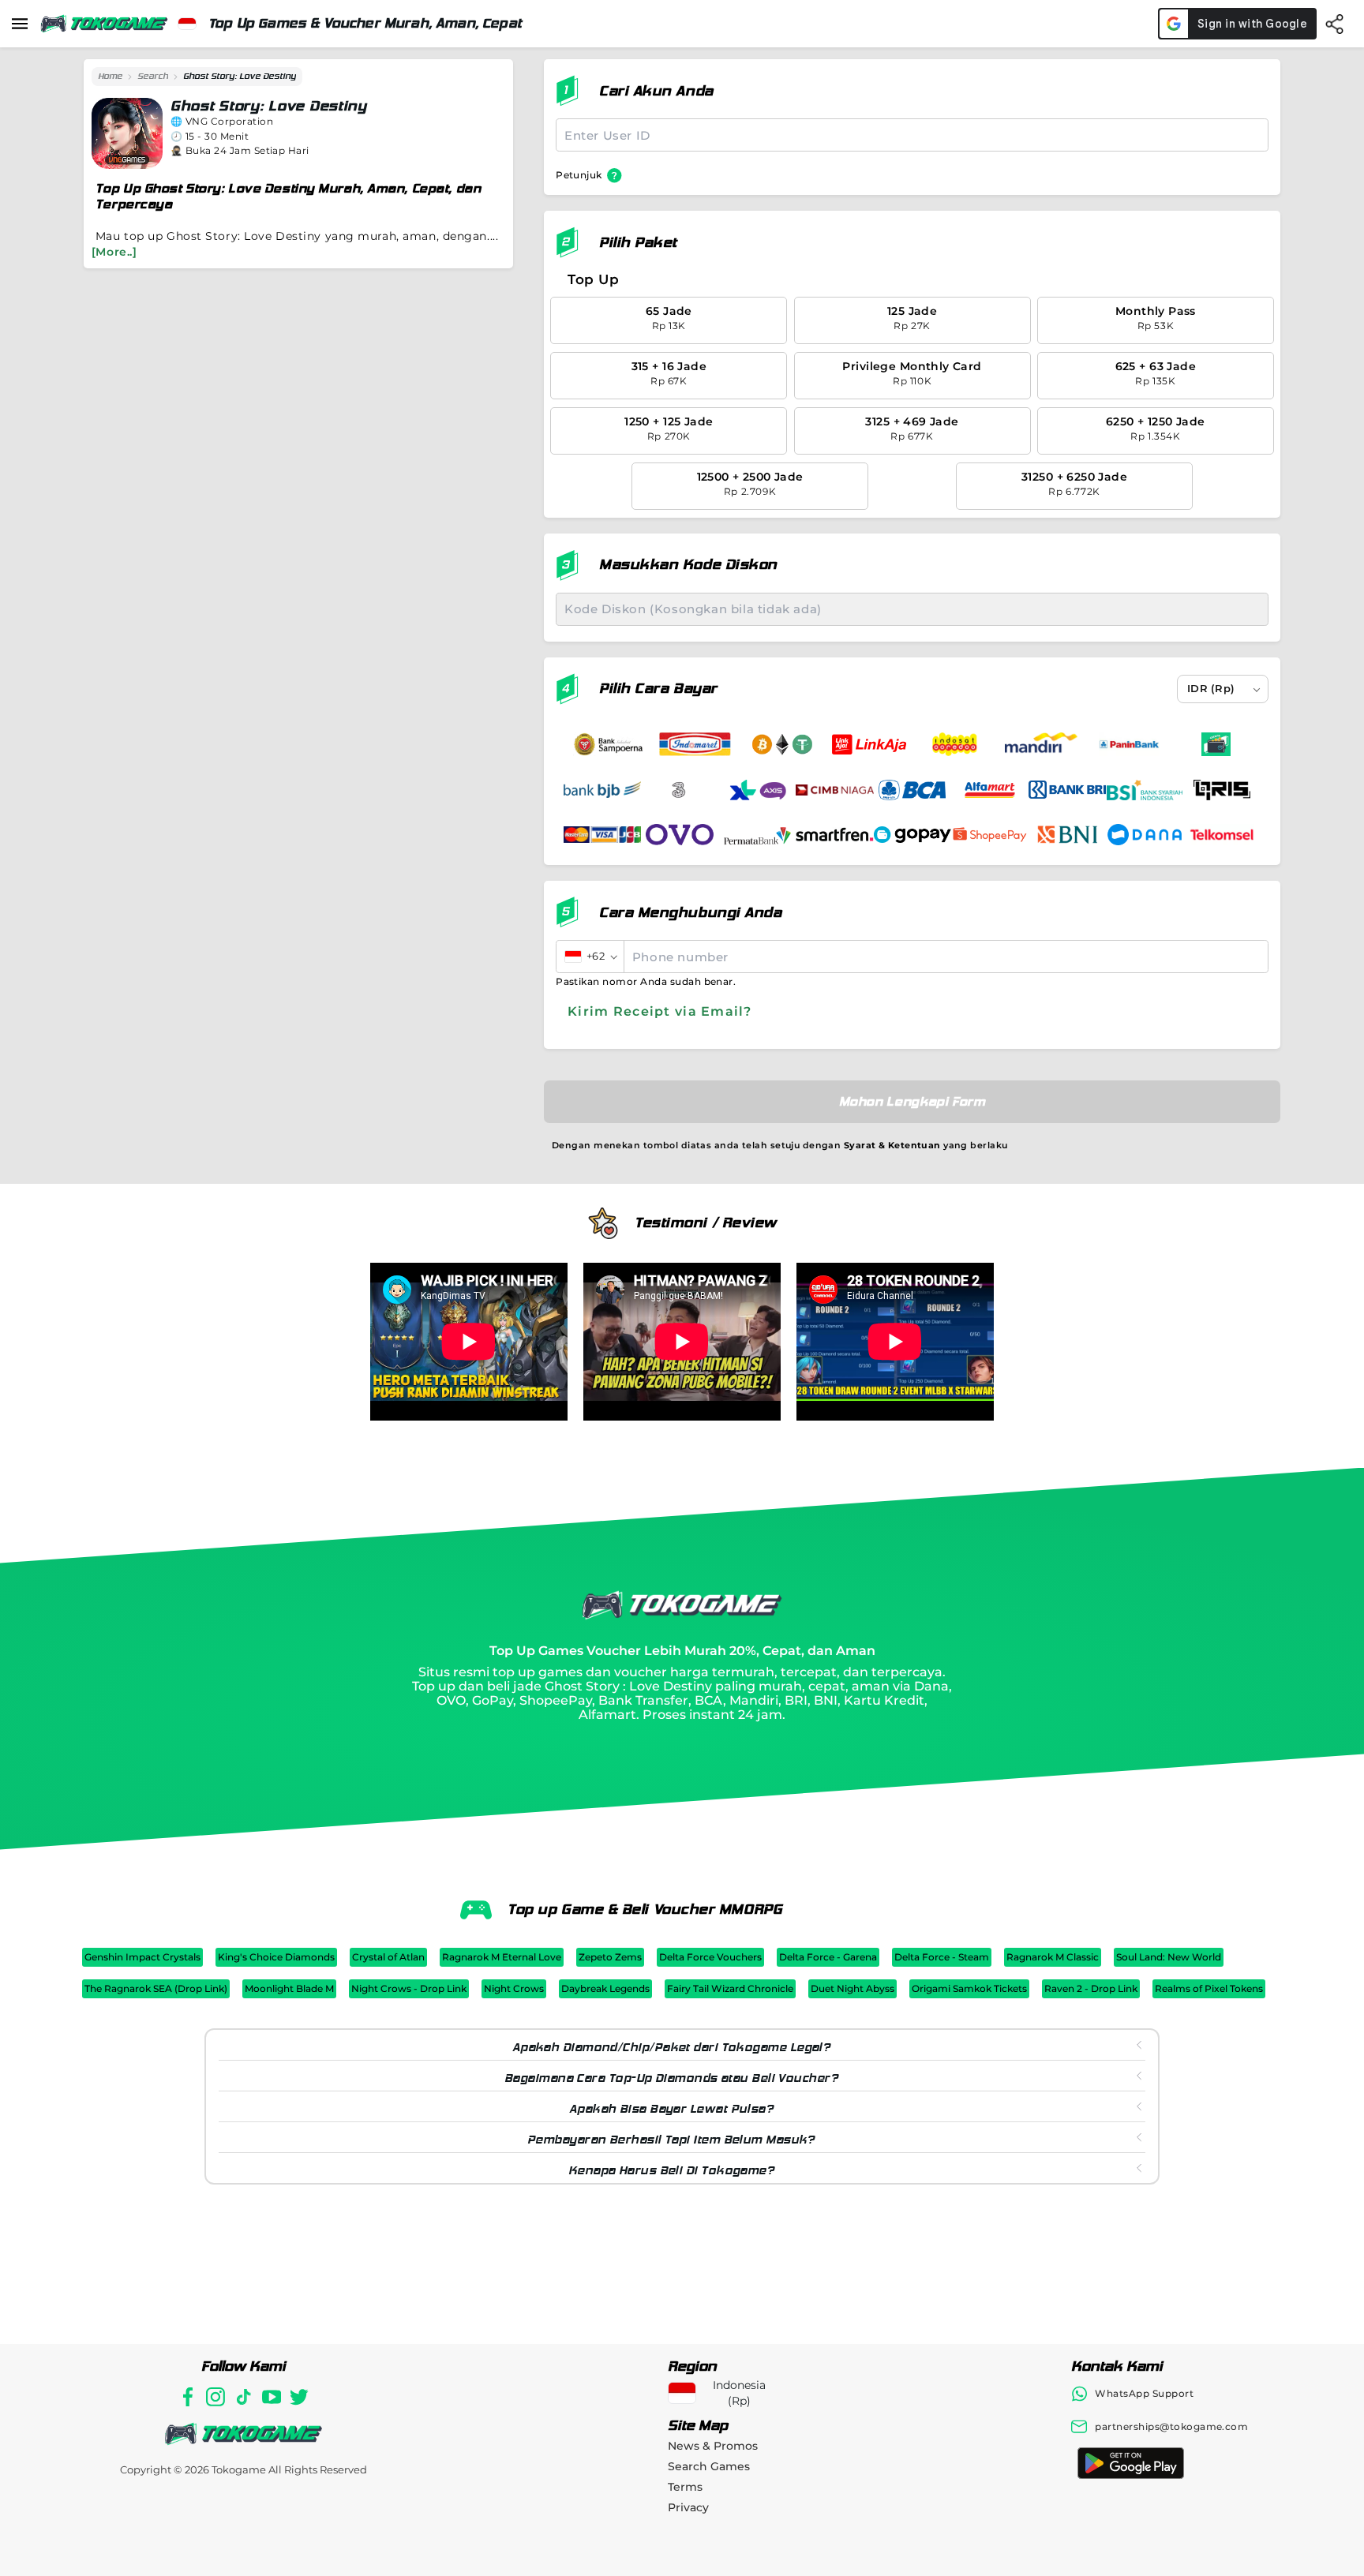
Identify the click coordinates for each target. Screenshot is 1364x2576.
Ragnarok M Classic (1053, 1957)
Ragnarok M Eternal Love (502, 1957)
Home (110, 76)
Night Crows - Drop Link (409, 1988)
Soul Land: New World (1169, 1957)
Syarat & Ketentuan (892, 1145)
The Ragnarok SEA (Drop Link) (156, 1988)
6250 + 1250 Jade (1156, 428)
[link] (110, 77)
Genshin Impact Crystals (142, 1957)
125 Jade (912, 318)
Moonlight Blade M (289, 1988)
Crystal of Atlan (388, 1957)
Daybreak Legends (605, 1988)
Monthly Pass (1156, 318)
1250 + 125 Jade (669, 428)
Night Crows (514, 1988)
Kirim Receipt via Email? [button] (660, 1011)
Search (153, 76)
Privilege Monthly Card (912, 373)
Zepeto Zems (610, 1957)
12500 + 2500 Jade (750, 483)
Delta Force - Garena (828, 1957)
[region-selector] (187, 24)
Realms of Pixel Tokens (1209, 1988)
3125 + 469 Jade (912, 428)
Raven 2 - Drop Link (1091, 1988)
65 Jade (669, 318)
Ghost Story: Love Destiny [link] (240, 76)
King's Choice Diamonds (276, 1957)
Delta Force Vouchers (710, 1957)
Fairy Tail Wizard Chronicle (730, 1988)
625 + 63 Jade (1156, 373)
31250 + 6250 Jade (1074, 483)
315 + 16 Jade (669, 373)
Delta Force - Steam (942, 1957)
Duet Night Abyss (852, 1988)
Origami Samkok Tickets (969, 1988)
